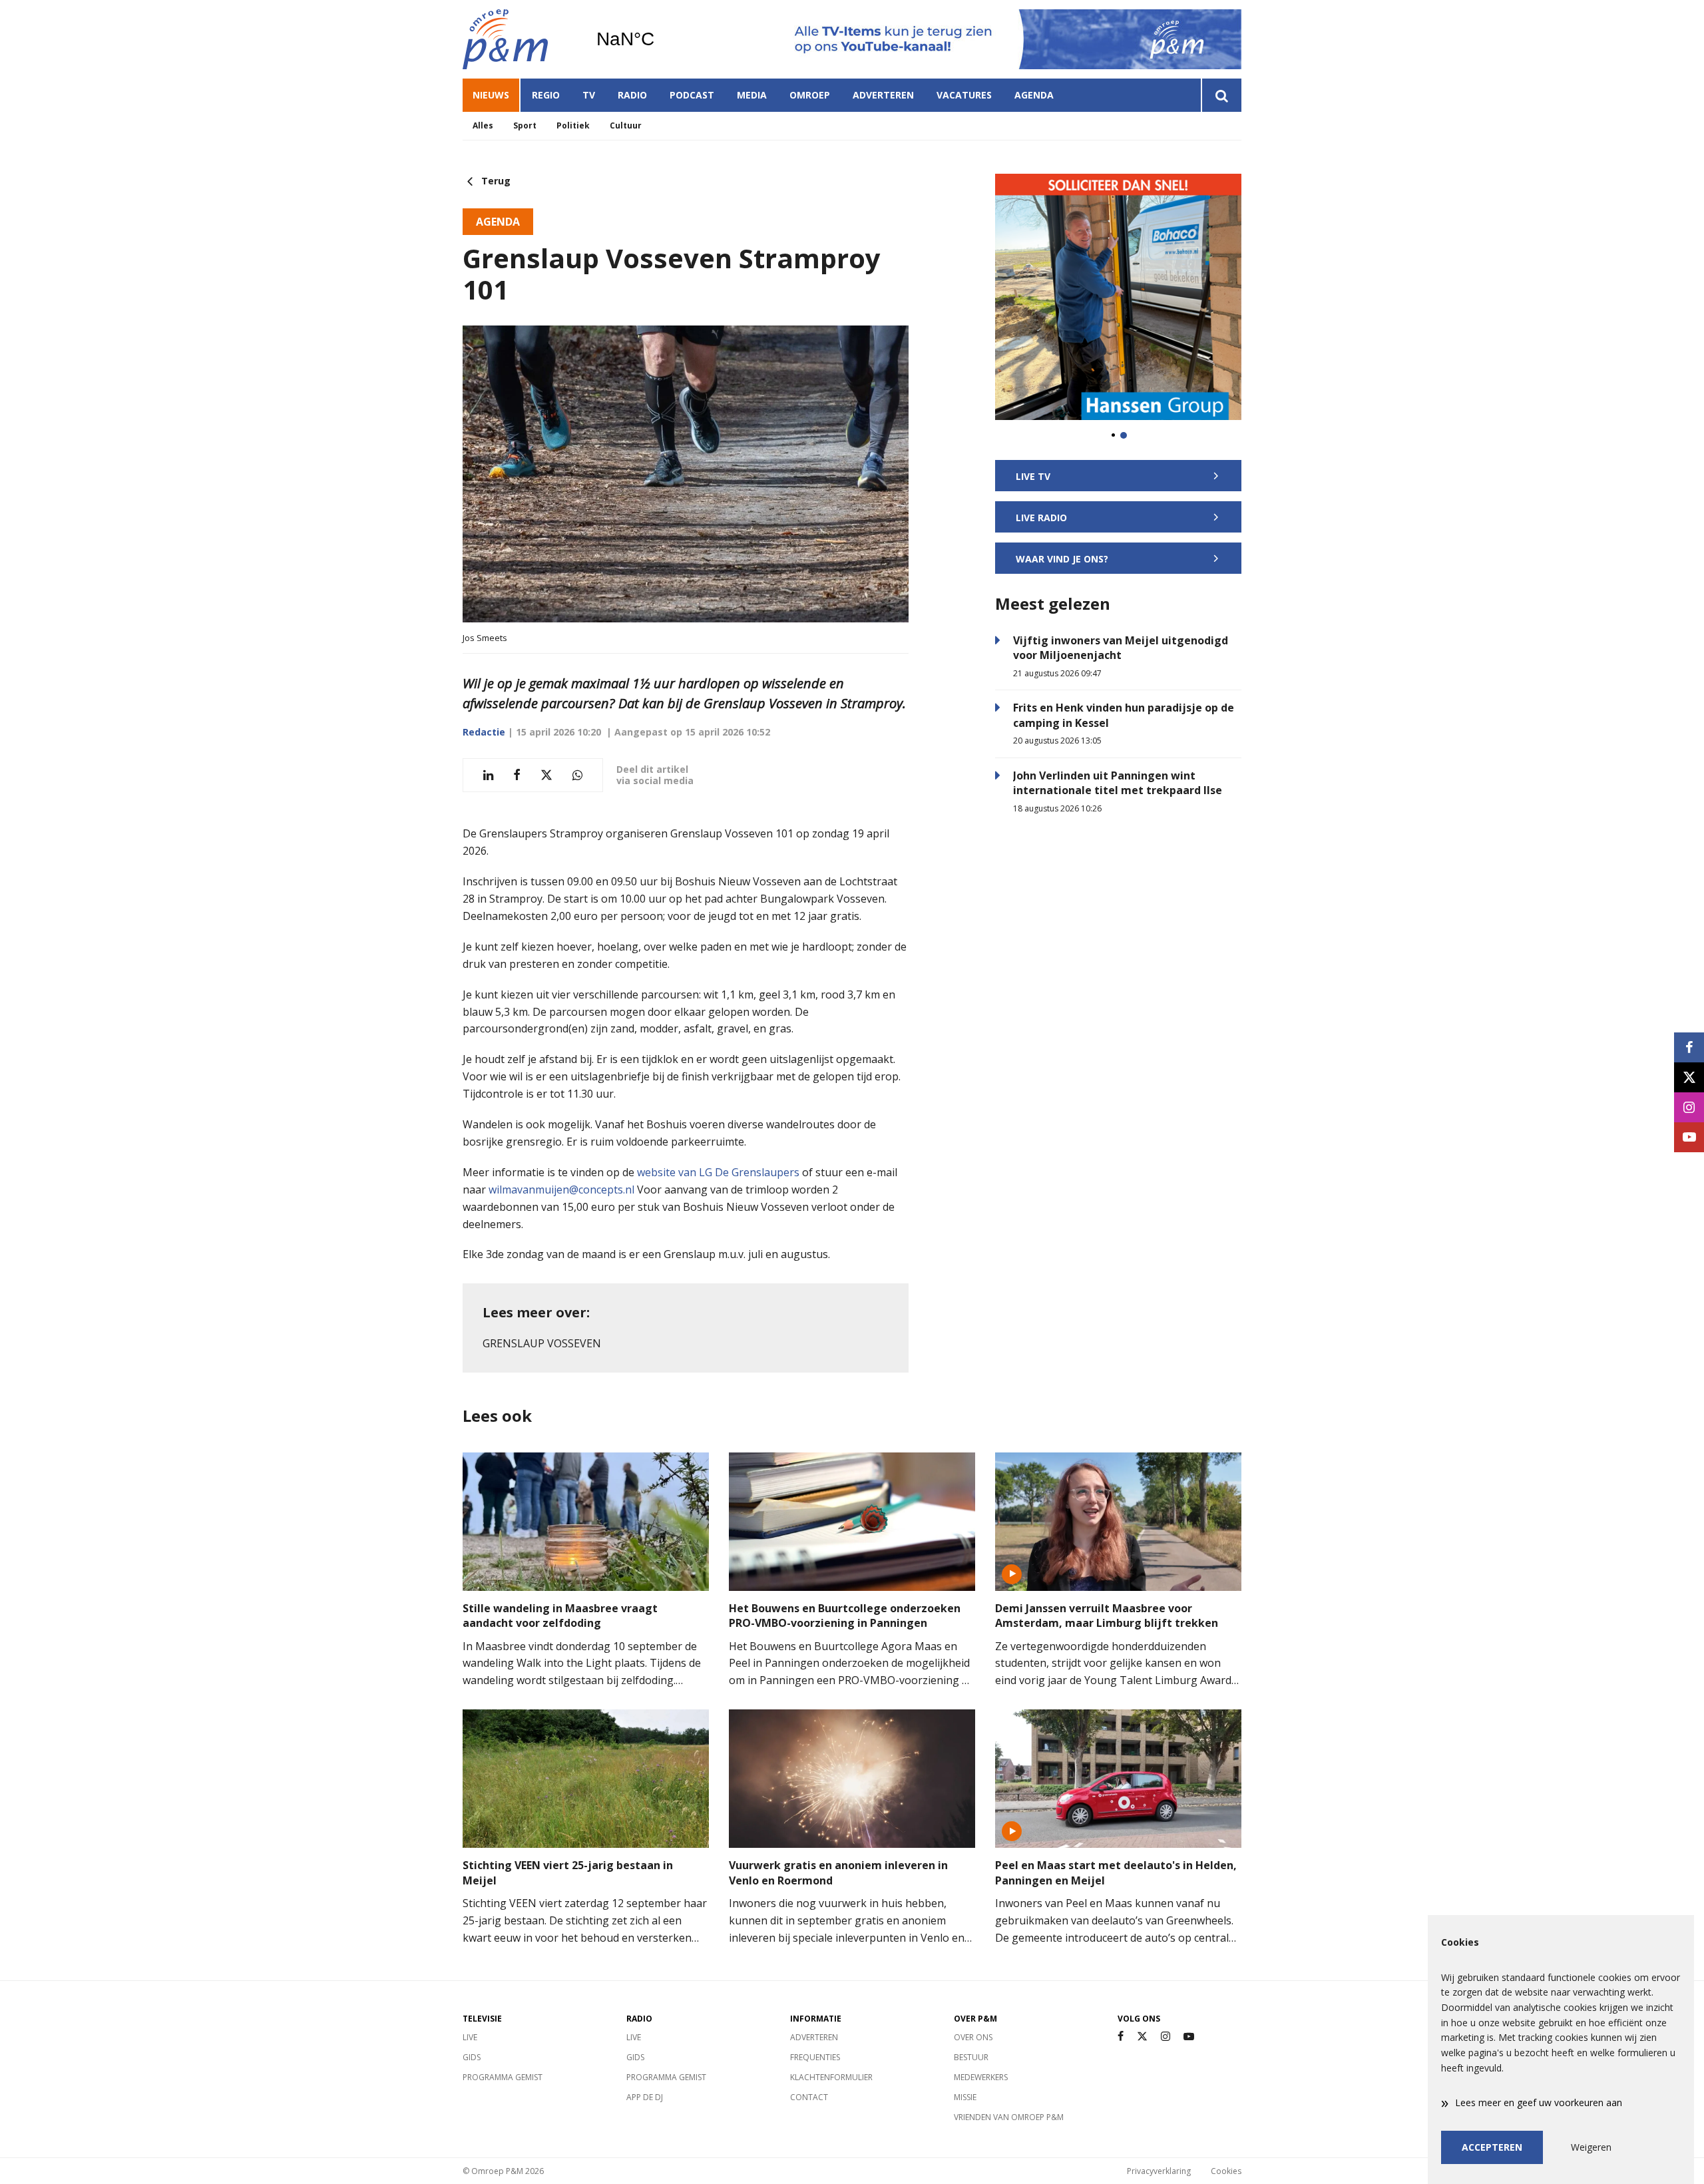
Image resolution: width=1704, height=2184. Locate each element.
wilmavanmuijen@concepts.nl (563, 1190)
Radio (632, 95)
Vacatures (964, 95)
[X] (1142, 2037)
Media (752, 95)
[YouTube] (1189, 2037)
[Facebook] (1121, 2037)
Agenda (1034, 95)
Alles (483, 125)
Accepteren (1492, 2147)
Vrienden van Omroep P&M (1009, 2117)
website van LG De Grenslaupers (720, 1172)
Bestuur (971, 2057)
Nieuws (491, 95)
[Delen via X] (546, 775)
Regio (546, 95)
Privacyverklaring (1159, 2171)
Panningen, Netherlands (659, 39)
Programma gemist (503, 2077)
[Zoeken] (1221, 95)
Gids (472, 2057)
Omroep (810, 95)
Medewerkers (981, 2077)
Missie (965, 2097)
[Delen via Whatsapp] (577, 775)
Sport (525, 125)
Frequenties (815, 2057)
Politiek (573, 125)
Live (470, 2037)
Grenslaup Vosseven (542, 1343)
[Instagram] (1166, 2037)
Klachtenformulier (831, 2077)
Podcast (692, 95)
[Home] (519, 39)
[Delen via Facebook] (517, 775)
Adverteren (883, 95)
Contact (809, 2097)
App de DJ (645, 2097)
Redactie (484, 732)
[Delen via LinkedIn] (488, 775)
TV (589, 95)
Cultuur (626, 125)
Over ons (973, 2037)
